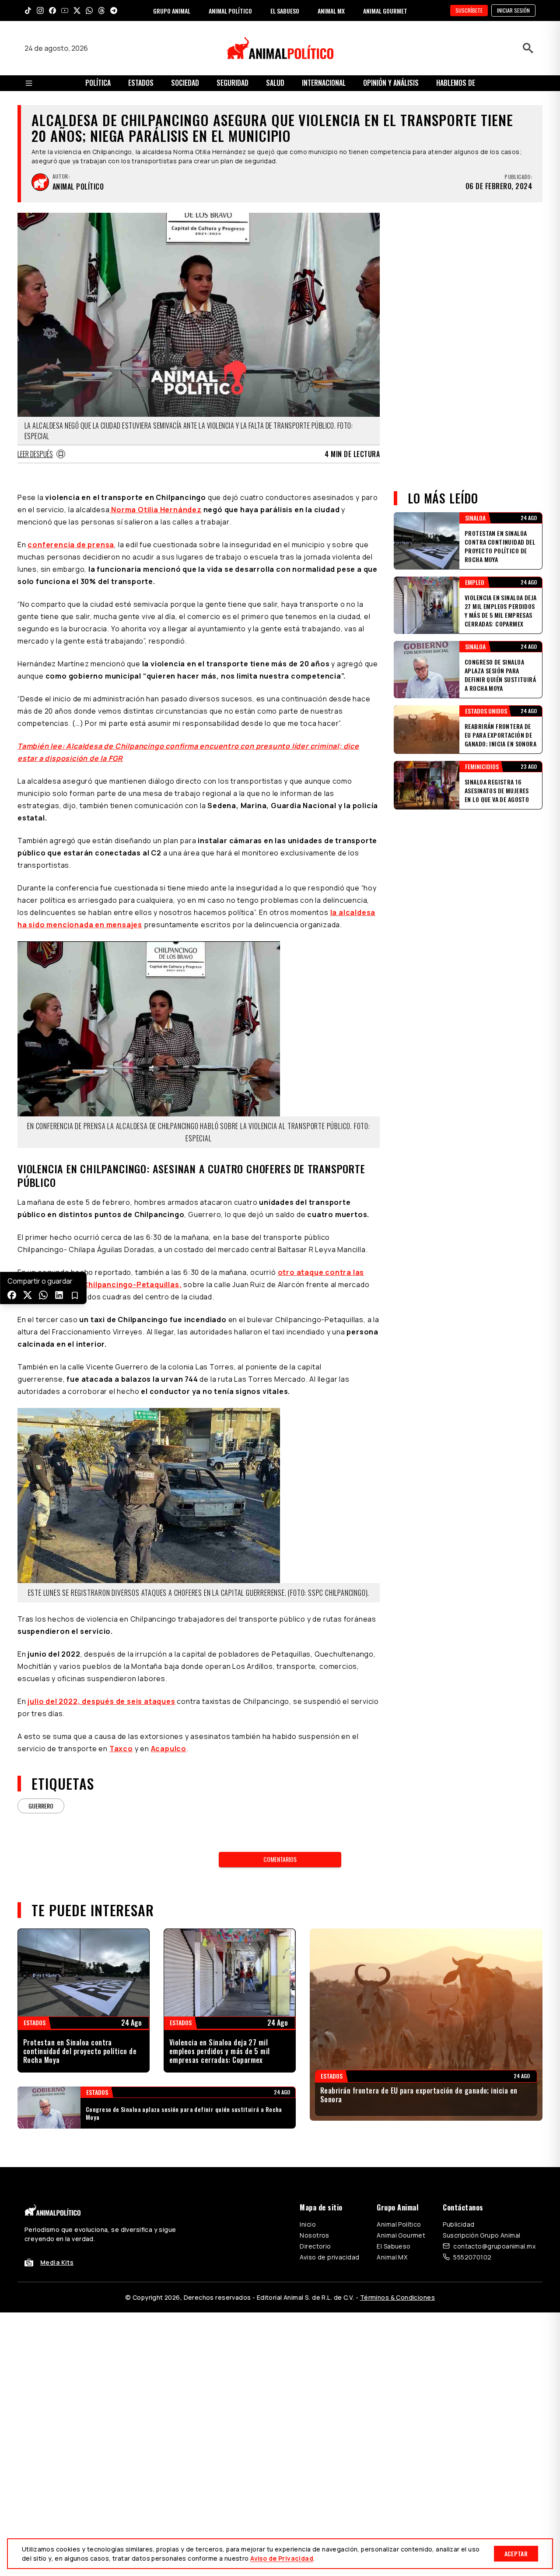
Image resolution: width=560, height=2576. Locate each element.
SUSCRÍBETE (469, 10)
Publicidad (458, 2224)
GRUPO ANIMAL (172, 11)
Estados (141, 83)
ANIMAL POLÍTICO (230, 11)
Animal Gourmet (401, 2235)
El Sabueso (394, 2246)
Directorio (315, 2246)
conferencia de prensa (71, 545)
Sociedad (185, 83)
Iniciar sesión (513, 10)
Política (98, 83)
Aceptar (516, 2553)
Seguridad (233, 83)
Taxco (121, 1749)
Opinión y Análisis (391, 83)
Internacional (324, 83)
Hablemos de (456, 83)
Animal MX (392, 2257)
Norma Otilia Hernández (155, 510)
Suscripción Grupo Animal (481, 2235)
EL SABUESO (285, 11)
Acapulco (169, 1749)
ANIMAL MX (331, 11)
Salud (275, 83)
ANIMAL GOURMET (385, 11)
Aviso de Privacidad (282, 2558)
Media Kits (57, 2262)
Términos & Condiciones (397, 2297)
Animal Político (399, 2224)
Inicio (308, 2224)
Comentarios (280, 1859)
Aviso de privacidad (329, 2257)
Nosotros (314, 2235)
